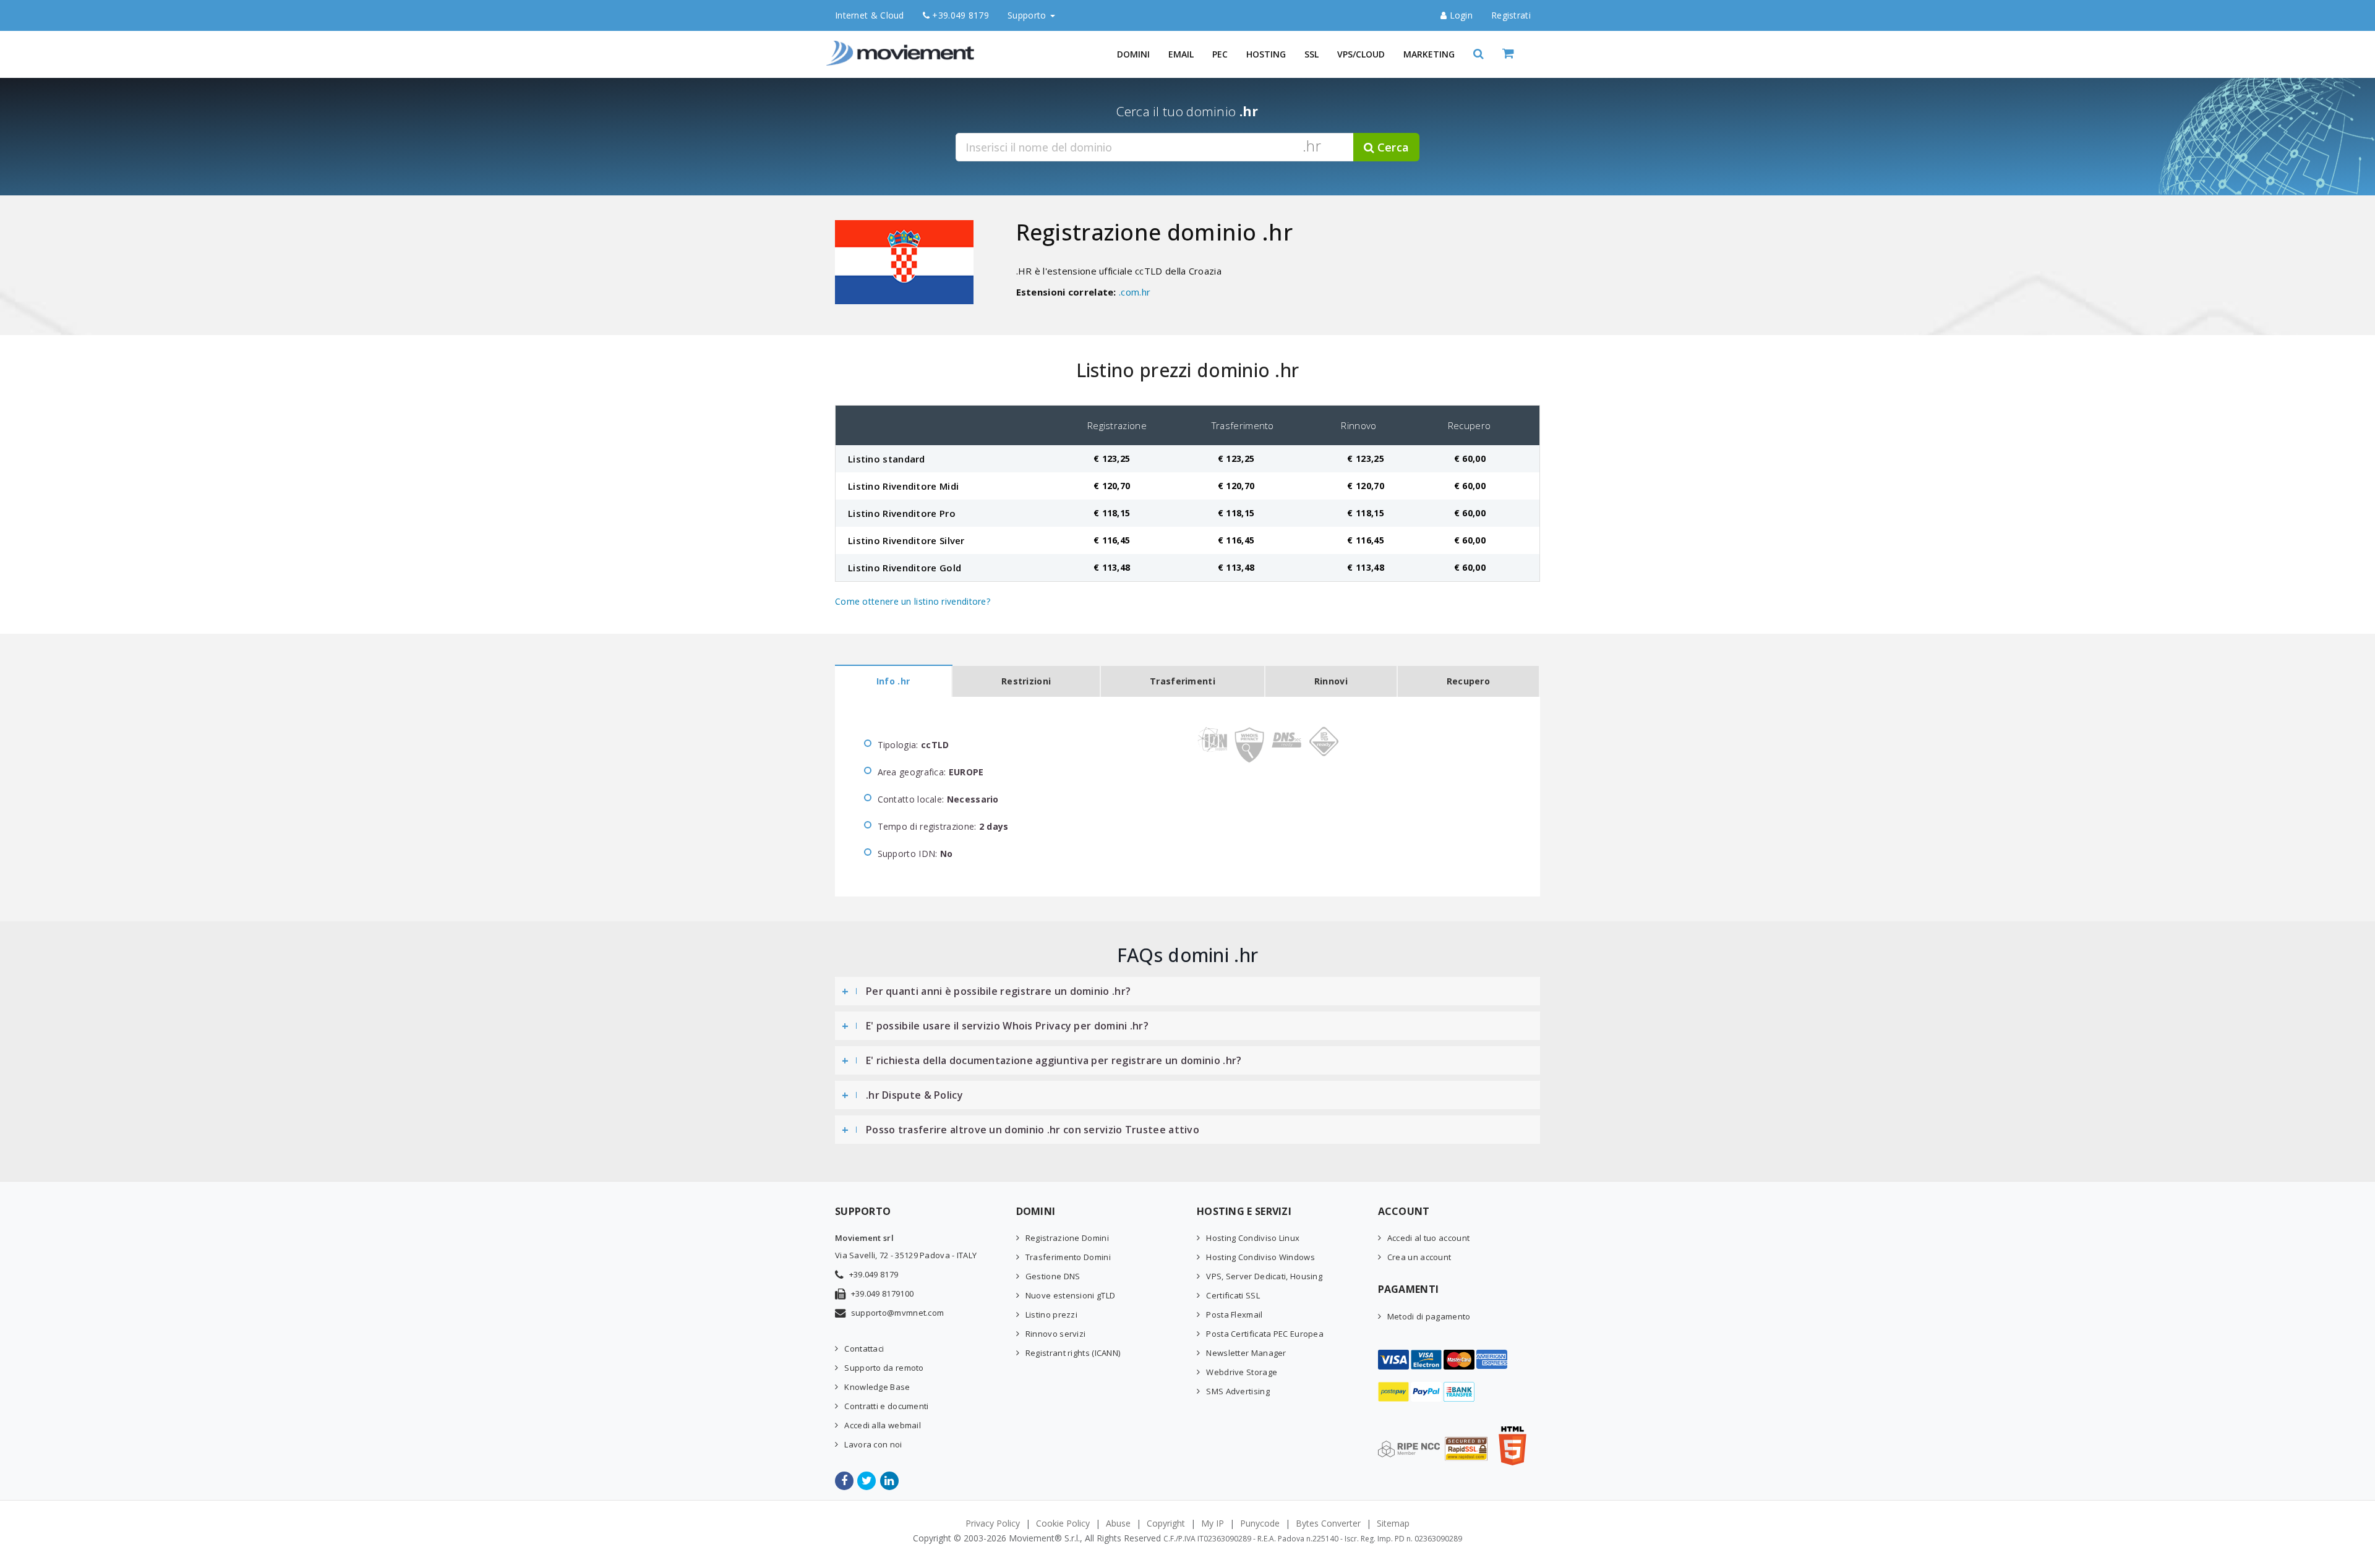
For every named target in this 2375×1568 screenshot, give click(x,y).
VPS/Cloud (1361, 54)
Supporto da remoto (884, 1368)
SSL (1312, 54)
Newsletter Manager (1246, 1353)
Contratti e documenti (886, 1406)
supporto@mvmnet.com (898, 1313)
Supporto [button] (1028, 15)
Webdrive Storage (1242, 1372)
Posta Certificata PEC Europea (1265, 1334)
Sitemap (1393, 1523)
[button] (1478, 54)
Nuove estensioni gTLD (1070, 1295)
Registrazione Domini (1067, 1238)
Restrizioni (1026, 681)
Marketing (1429, 54)
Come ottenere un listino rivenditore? (913, 601)
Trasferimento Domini (1068, 1257)
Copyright (1166, 1523)
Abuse (1118, 1523)
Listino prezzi (1051, 1314)
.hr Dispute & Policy (914, 1095)
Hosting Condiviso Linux (1253, 1238)
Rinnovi (1331, 681)
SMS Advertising (1238, 1391)
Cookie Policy (1063, 1523)
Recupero (1468, 681)
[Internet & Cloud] (903, 46)
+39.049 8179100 (883, 1293)
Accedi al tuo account (1428, 1238)
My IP (1213, 1523)
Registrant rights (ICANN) (1073, 1353)
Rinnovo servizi (1056, 1334)
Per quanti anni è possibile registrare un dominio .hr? (998, 991)
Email (1181, 54)
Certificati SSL (1233, 1295)
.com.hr (1135, 292)
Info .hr (893, 681)
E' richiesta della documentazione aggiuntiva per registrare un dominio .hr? (1054, 1060)
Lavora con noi (873, 1444)
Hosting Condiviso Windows (1260, 1257)
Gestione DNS (1053, 1276)
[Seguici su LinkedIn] (890, 1481)
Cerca (1392, 147)
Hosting (1266, 54)
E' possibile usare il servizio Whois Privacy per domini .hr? (1007, 1026)
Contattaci (864, 1349)
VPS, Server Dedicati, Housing (1264, 1276)
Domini (1133, 54)
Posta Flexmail (1234, 1314)
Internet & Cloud (870, 15)
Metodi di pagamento (1429, 1316)
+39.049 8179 (959, 15)
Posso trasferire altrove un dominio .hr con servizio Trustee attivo (1033, 1130)
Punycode (1260, 1523)
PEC (1220, 54)
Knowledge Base (877, 1387)
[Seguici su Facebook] (845, 1481)
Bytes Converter (1328, 1523)
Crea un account (1419, 1257)
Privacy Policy (993, 1523)
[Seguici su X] (867, 1481)
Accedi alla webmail (883, 1425)
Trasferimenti (1183, 681)
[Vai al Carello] (1521, 54)
